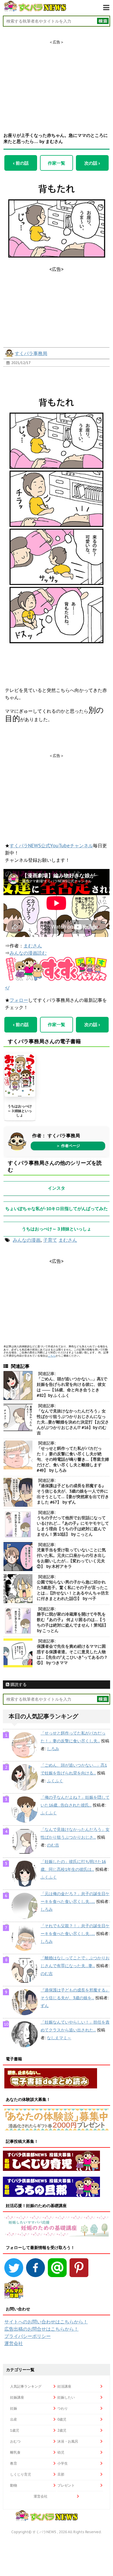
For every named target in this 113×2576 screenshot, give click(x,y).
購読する (18, 1684)
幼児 (61, 2452)
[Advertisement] (57, 81)
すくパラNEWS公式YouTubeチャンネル (51, 846)
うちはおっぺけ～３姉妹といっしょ (20, 1111)
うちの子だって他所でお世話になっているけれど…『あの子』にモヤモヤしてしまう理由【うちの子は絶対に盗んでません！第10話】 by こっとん (73, 1526)
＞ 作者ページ (68, 1146)
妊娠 (14, 2408)
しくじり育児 (21, 2474)
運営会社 (14, 2343)
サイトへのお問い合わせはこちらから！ (46, 2322)
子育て (50, 1240)
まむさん (33, 946)
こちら (52, 1356)
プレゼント (66, 2485)
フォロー (19, 1000)
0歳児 (62, 2419)
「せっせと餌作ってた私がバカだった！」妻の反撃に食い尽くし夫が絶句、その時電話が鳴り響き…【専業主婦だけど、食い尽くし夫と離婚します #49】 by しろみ (73, 1459)
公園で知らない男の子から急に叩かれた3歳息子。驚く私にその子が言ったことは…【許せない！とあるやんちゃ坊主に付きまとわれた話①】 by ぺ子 (73, 1590)
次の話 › (92, 163)
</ (7, 988)
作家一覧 (57, 163)
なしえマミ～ (59, 2038)
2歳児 (62, 2430)
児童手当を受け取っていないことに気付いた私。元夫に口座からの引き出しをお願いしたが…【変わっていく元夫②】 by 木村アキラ (71, 1558)
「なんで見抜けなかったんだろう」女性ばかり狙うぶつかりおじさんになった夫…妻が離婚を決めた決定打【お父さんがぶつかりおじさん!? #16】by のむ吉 (73, 1422)
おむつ (15, 2441)
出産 (14, 2419)
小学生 (63, 2463)
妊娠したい (66, 2397)
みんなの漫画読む (28, 953)
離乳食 (15, 2452)
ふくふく (55, 1781)
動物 (14, 2485)
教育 (14, 2463)
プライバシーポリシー (28, 2336)
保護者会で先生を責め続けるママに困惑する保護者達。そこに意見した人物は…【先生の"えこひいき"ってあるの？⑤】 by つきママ (72, 1654)
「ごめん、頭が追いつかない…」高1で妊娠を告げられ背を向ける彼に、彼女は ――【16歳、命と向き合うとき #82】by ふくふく (72, 1387)
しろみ (53, 1749)
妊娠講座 (17, 2397)
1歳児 (15, 2430)
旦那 (61, 2474)
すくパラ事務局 (31, 353)
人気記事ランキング (26, 2386)
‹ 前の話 (21, 163)
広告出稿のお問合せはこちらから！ (41, 2329)
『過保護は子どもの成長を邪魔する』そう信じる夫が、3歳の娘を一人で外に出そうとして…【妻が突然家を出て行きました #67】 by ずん (73, 1494)
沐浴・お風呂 (68, 2441)
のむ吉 (53, 1845)
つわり (63, 2408)
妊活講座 (64, 2386)
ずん (45, 2006)
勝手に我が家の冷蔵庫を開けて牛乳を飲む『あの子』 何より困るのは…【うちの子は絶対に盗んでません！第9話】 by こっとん (72, 1622)
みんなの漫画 (27, 1240)
